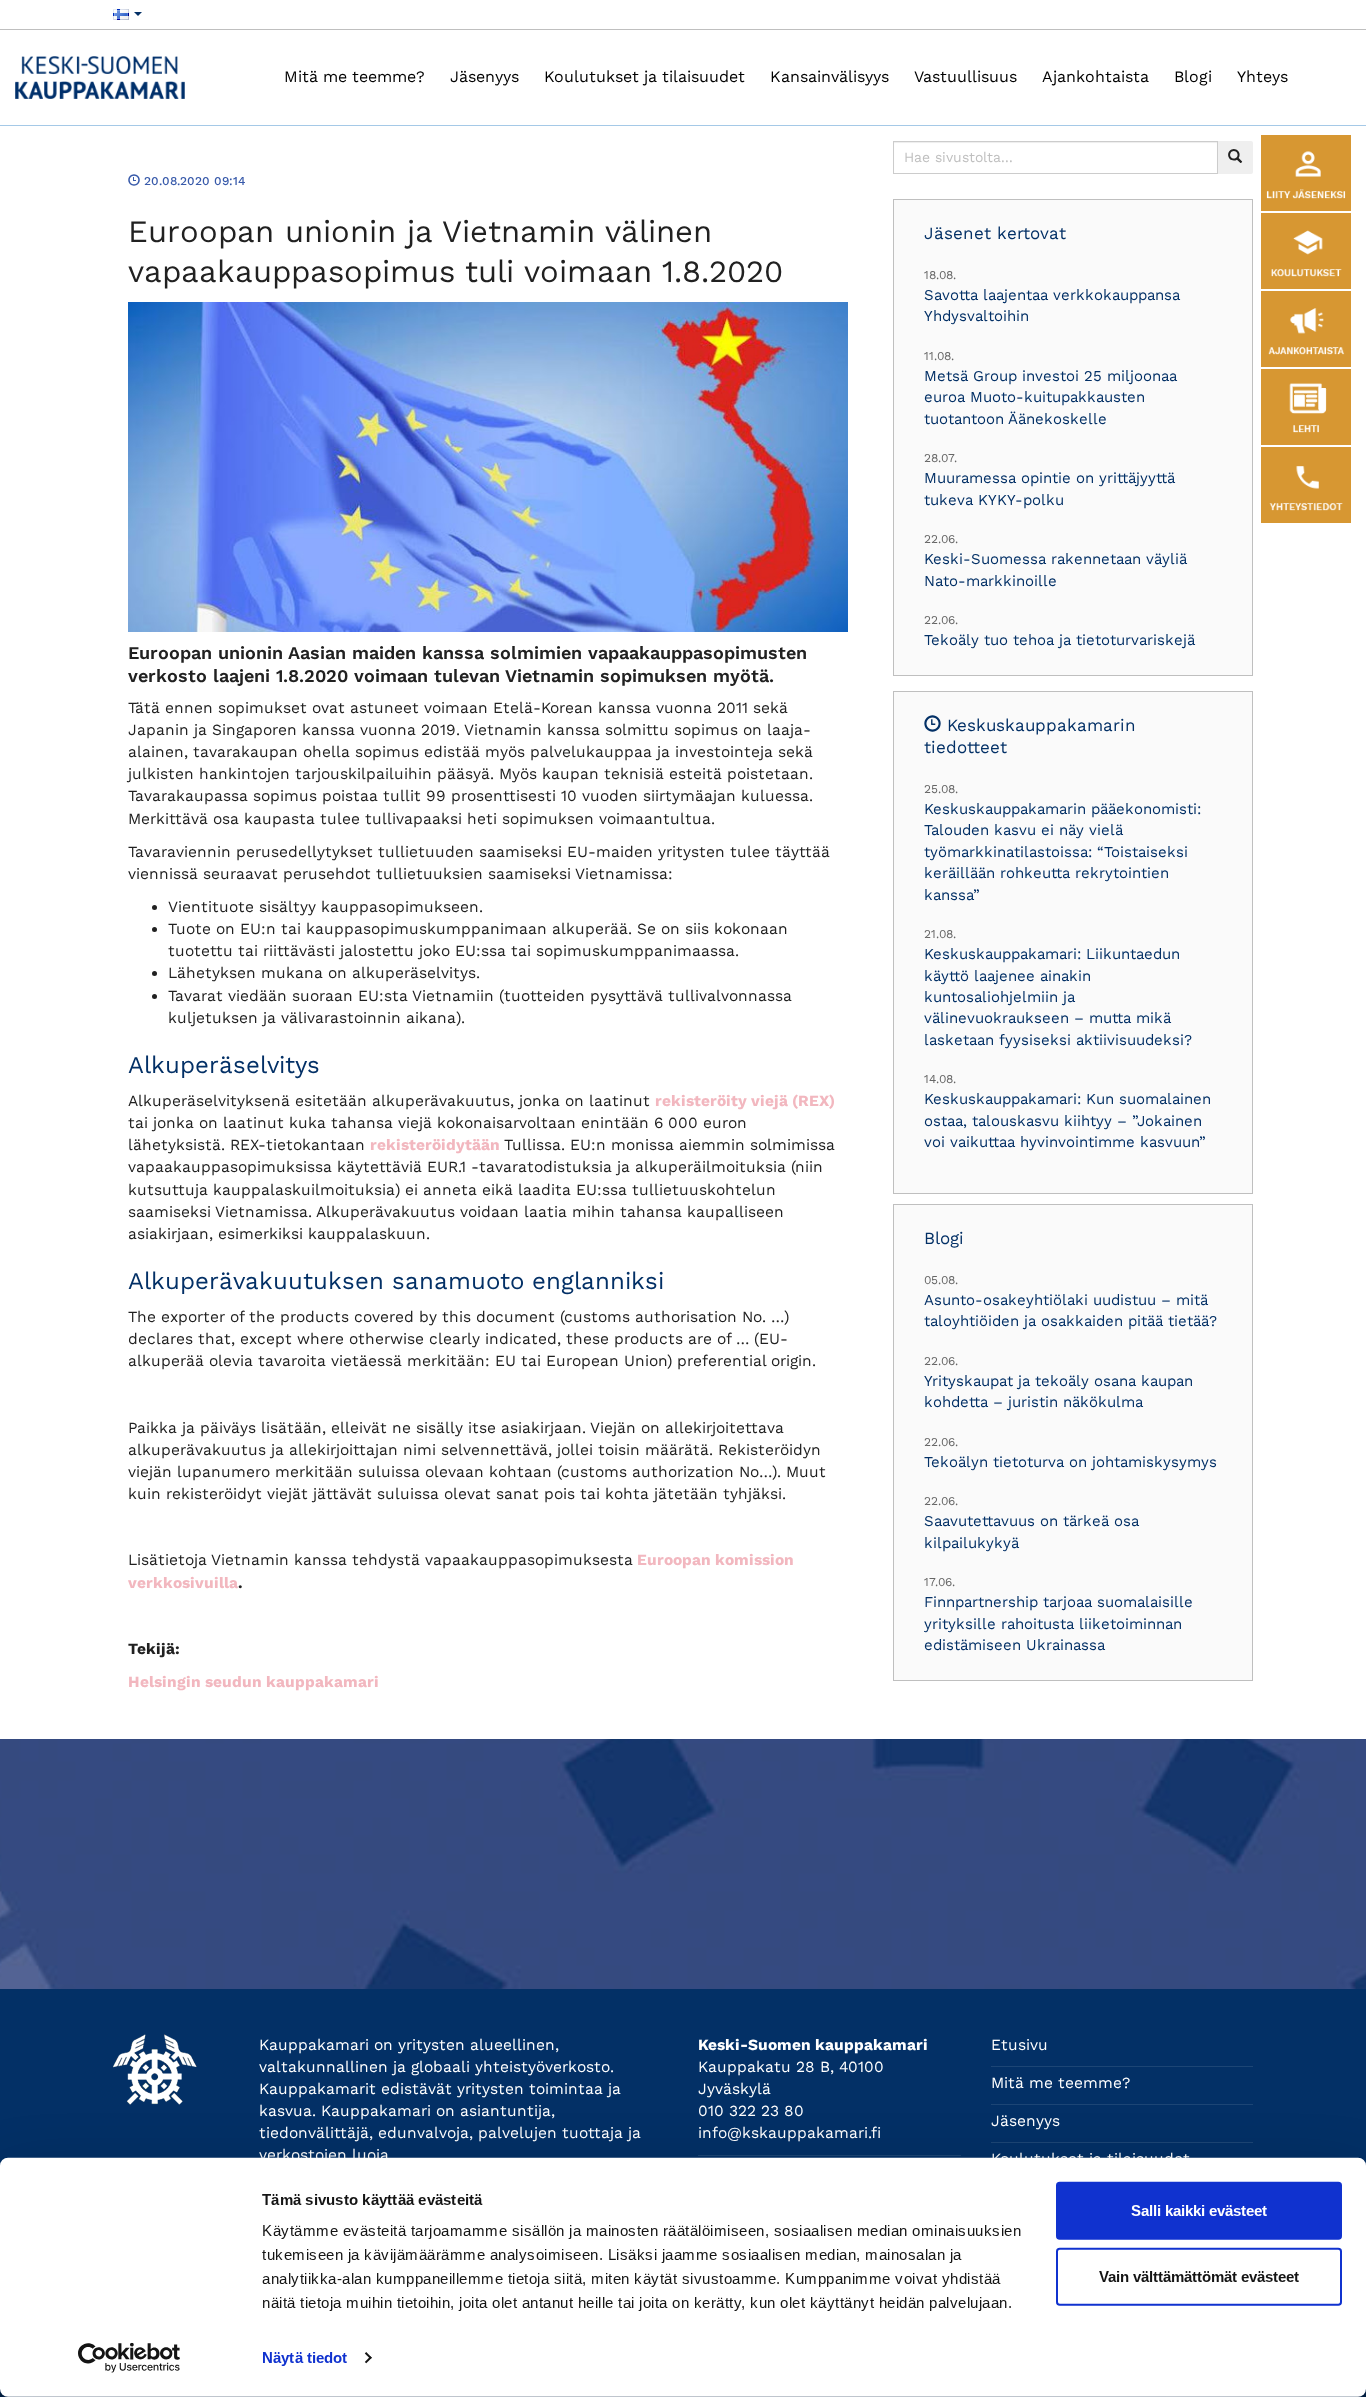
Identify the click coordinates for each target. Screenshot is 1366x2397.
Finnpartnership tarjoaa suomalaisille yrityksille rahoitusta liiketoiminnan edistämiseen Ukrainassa (1058, 1623)
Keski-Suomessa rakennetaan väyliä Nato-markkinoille (1055, 569)
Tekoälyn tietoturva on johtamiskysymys (1070, 1462)
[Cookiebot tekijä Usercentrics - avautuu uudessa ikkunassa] (129, 2358)
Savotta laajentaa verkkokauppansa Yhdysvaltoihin (1052, 305)
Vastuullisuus (965, 76)
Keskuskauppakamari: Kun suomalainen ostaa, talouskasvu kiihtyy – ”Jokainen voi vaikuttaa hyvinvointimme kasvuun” (1067, 1120)
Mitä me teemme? (354, 76)
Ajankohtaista (1095, 76)
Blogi (1193, 76)
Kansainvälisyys (829, 76)
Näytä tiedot (304, 2357)
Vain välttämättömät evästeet (1199, 2275)
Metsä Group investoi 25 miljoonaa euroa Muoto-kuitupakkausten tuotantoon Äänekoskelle (1050, 397)
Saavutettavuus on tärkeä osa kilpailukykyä (1031, 1531)
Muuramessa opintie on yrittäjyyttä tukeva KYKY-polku (1049, 488)
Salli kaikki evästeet (1199, 2210)
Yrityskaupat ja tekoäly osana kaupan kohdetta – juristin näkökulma (1058, 1391)
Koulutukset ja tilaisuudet (644, 76)
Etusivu (1019, 2045)
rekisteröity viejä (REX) (745, 1101)
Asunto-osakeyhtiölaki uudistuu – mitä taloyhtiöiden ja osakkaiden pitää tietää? (1070, 1310)
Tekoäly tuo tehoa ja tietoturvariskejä (1059, 640)
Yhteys (1262, 76)
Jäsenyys (484, 76)
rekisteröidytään (435, 1145)
